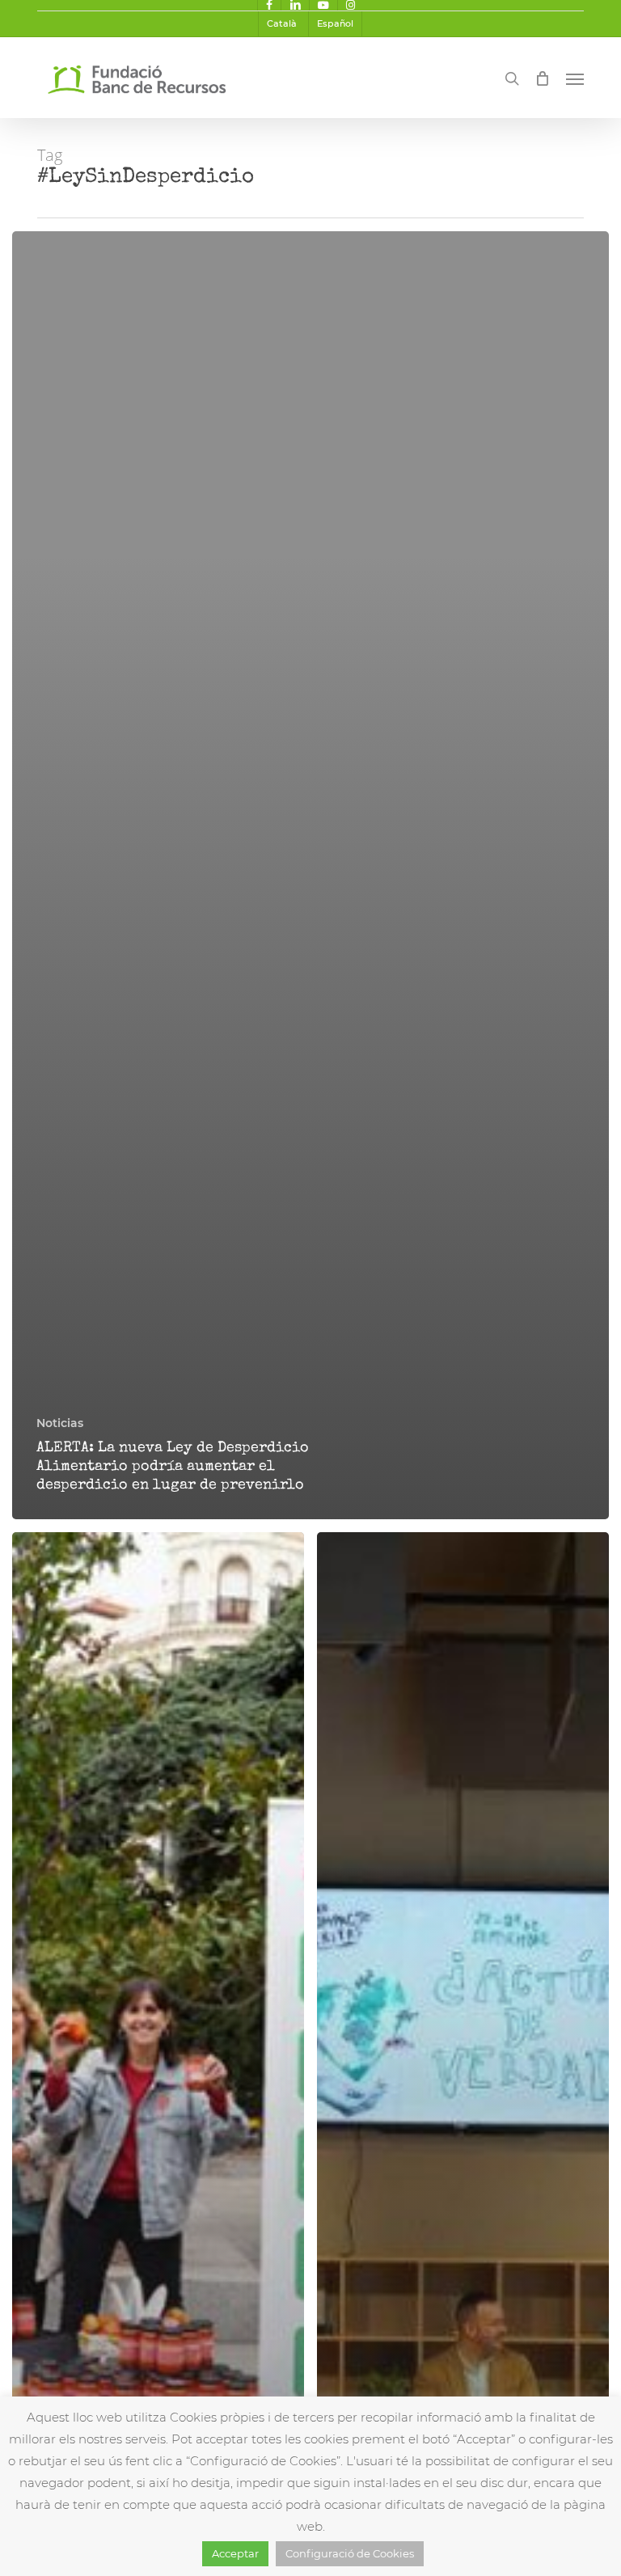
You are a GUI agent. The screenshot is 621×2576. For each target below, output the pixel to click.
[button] (575, 78)
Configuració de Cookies (350, 2553)
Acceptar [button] (235, 2553)
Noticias (60, 1423)
